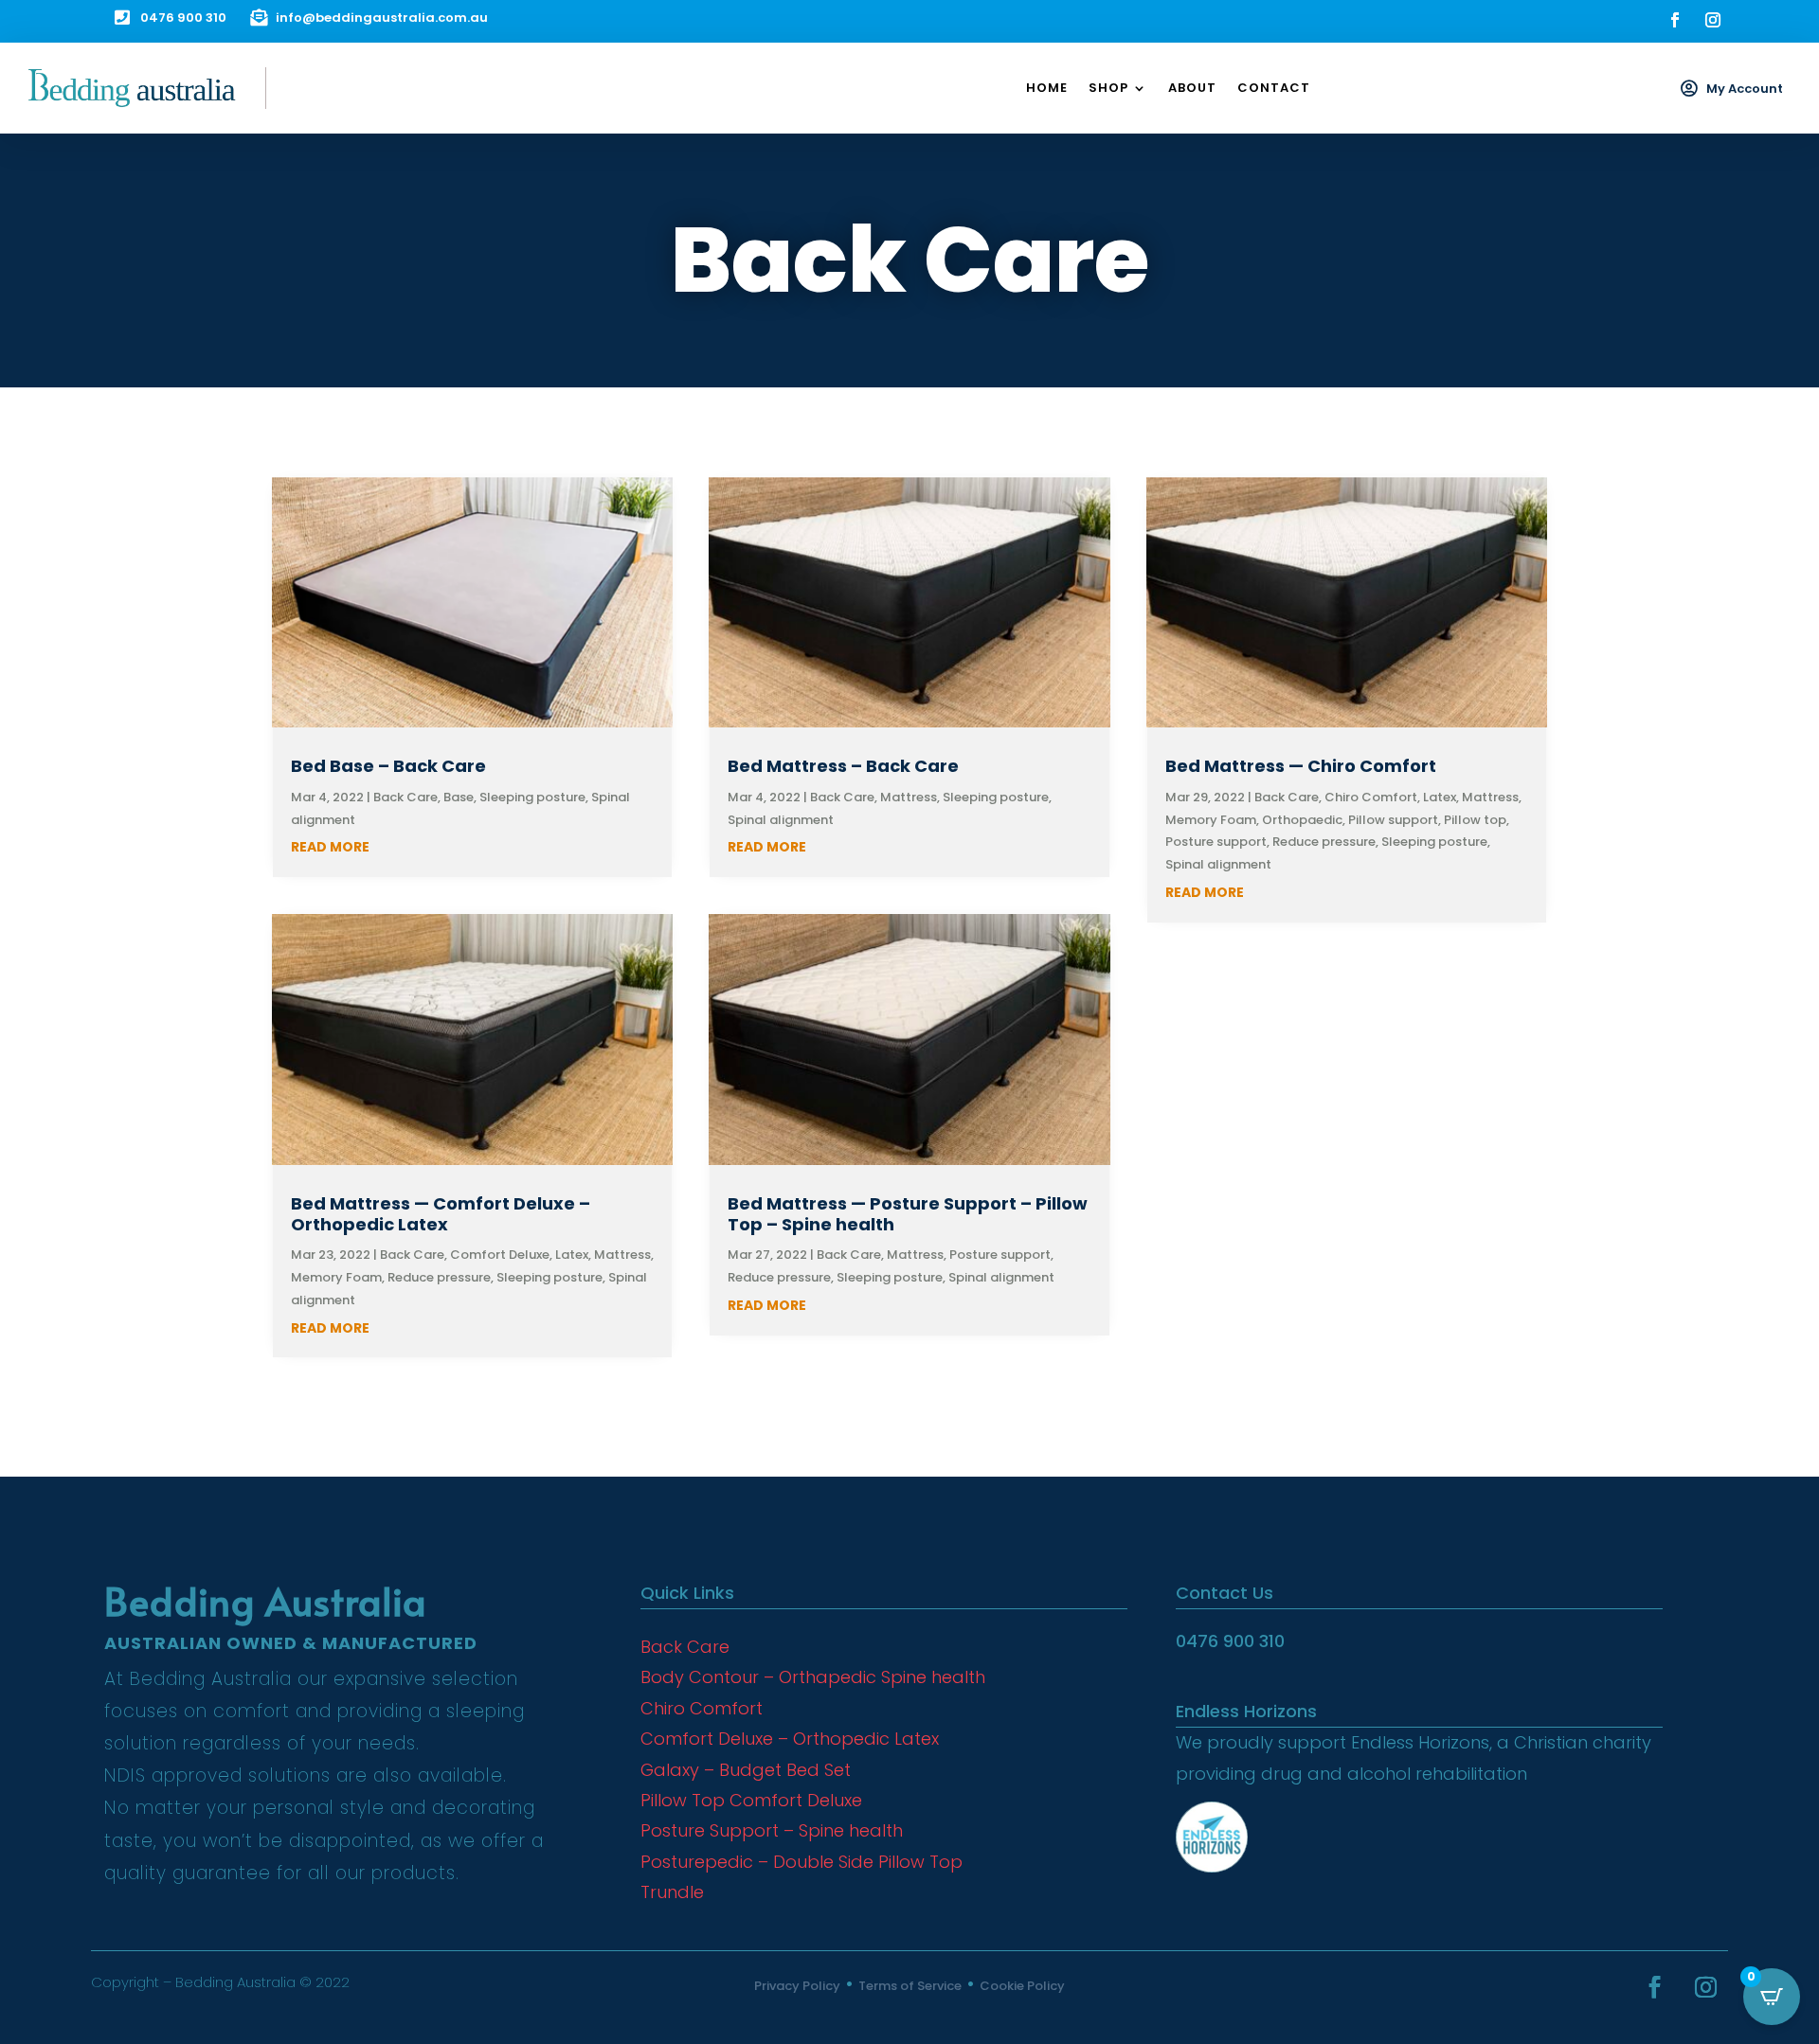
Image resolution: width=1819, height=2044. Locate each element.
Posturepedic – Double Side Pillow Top (801, 1862)
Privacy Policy (797, 1986)
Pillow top (1475, 820)
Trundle (672, 1892)
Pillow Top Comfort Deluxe (751, 1800)
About (1192, 88)
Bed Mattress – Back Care (843, 766)
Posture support (1000, 1255)
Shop (1108, 88)
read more (330, 847)
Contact (1274, 88)
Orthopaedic (1302, 820)
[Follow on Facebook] (1675, 20)
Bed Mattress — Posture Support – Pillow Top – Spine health (908, 1214)
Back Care (405, 797)
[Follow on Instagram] (1713, 20)
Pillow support (1393, 820)
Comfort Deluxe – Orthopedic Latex (790, 1739)
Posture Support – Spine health (772, 1830)
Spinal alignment (781, 820)
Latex (572, 1255)
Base (459, 797)
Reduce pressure (439, 1277)
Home (1047, 88)
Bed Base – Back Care (388, 766)
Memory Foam (336, 1277)
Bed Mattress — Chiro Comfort (1301, 766)
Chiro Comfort (1371, 797)
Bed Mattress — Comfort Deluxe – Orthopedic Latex (441, 1214)
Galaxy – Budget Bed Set (746, 1770)
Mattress (622, 1255)
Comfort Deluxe (500, 1255)
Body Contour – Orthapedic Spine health (813, 1677)
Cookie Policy (1022, 1986)
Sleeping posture (532, 797)
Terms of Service (910, 1986)
